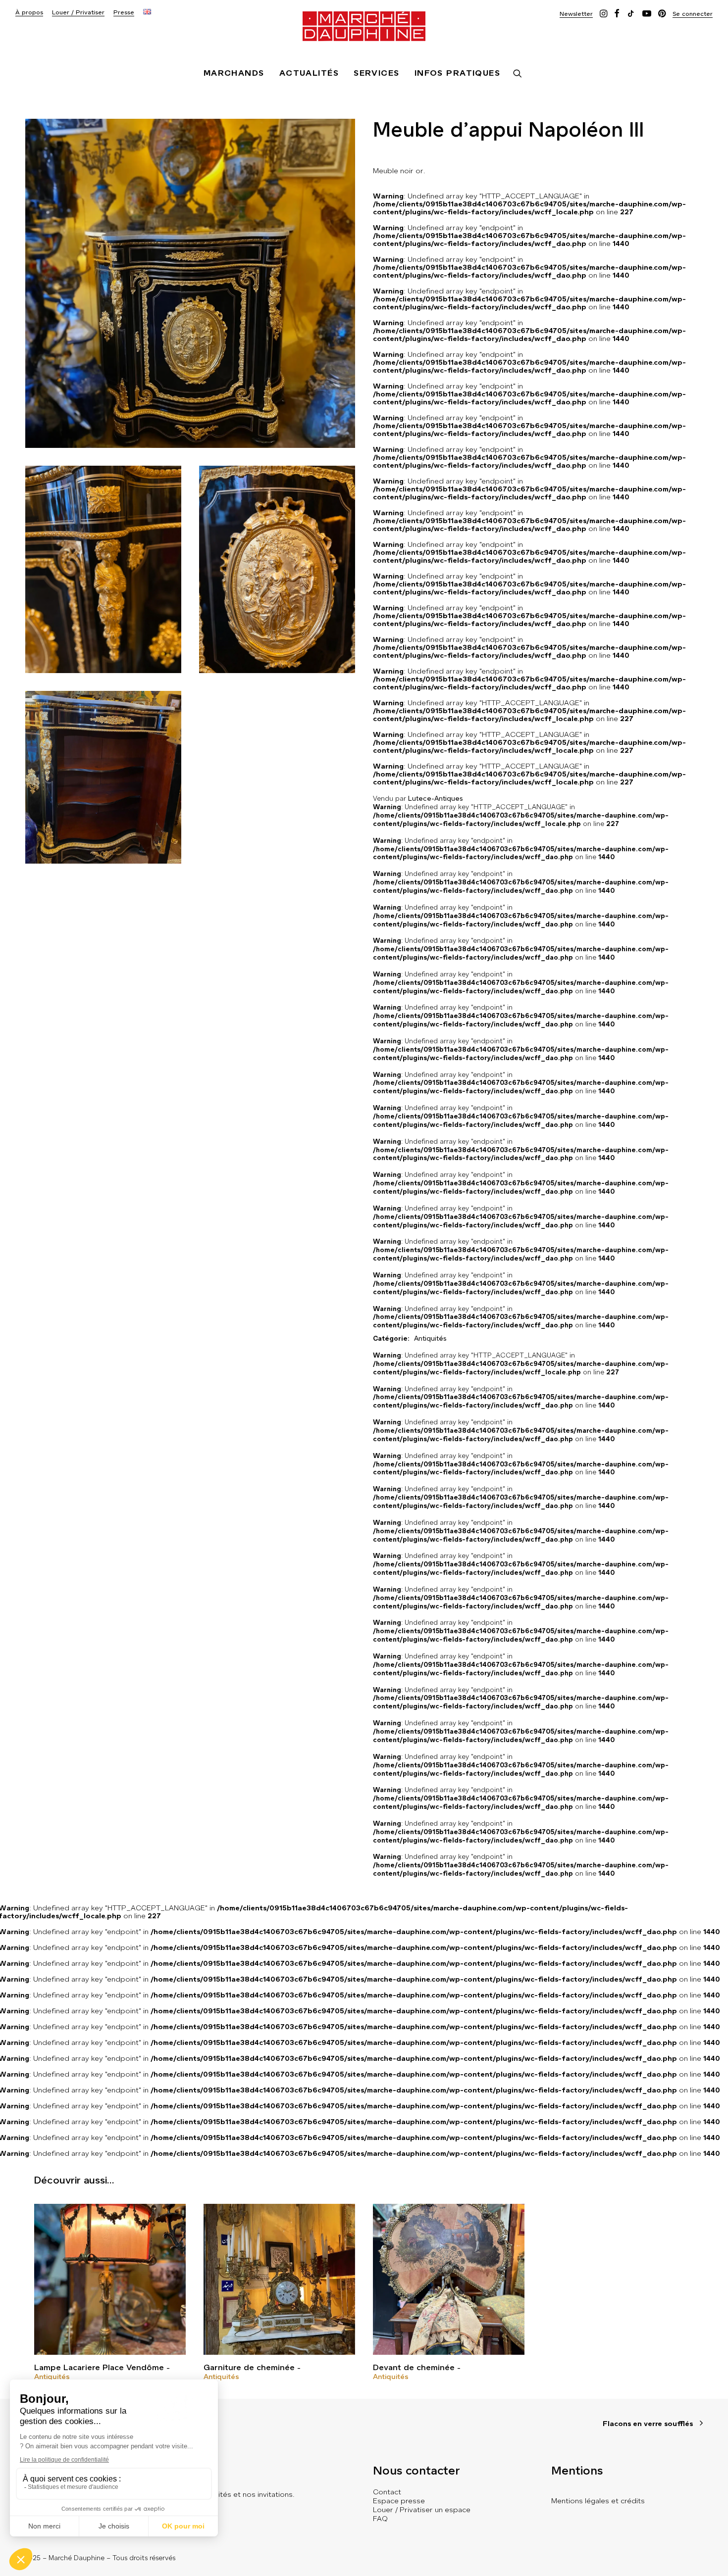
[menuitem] (29, 13)
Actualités (309, 73)
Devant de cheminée (414, 2367)
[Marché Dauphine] (364, 26)
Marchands (234, 73)
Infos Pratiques (458, 73)
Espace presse (399, 2501)
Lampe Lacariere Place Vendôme (99, 2367)
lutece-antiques (436, 799)
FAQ (380, 2519)
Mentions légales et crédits (598, 2501)
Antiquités (52, 2377)
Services (377, 73)
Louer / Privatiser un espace (422, 2510)
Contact (387, 2492)
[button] (576, 14)
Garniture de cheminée (249, 2367)
